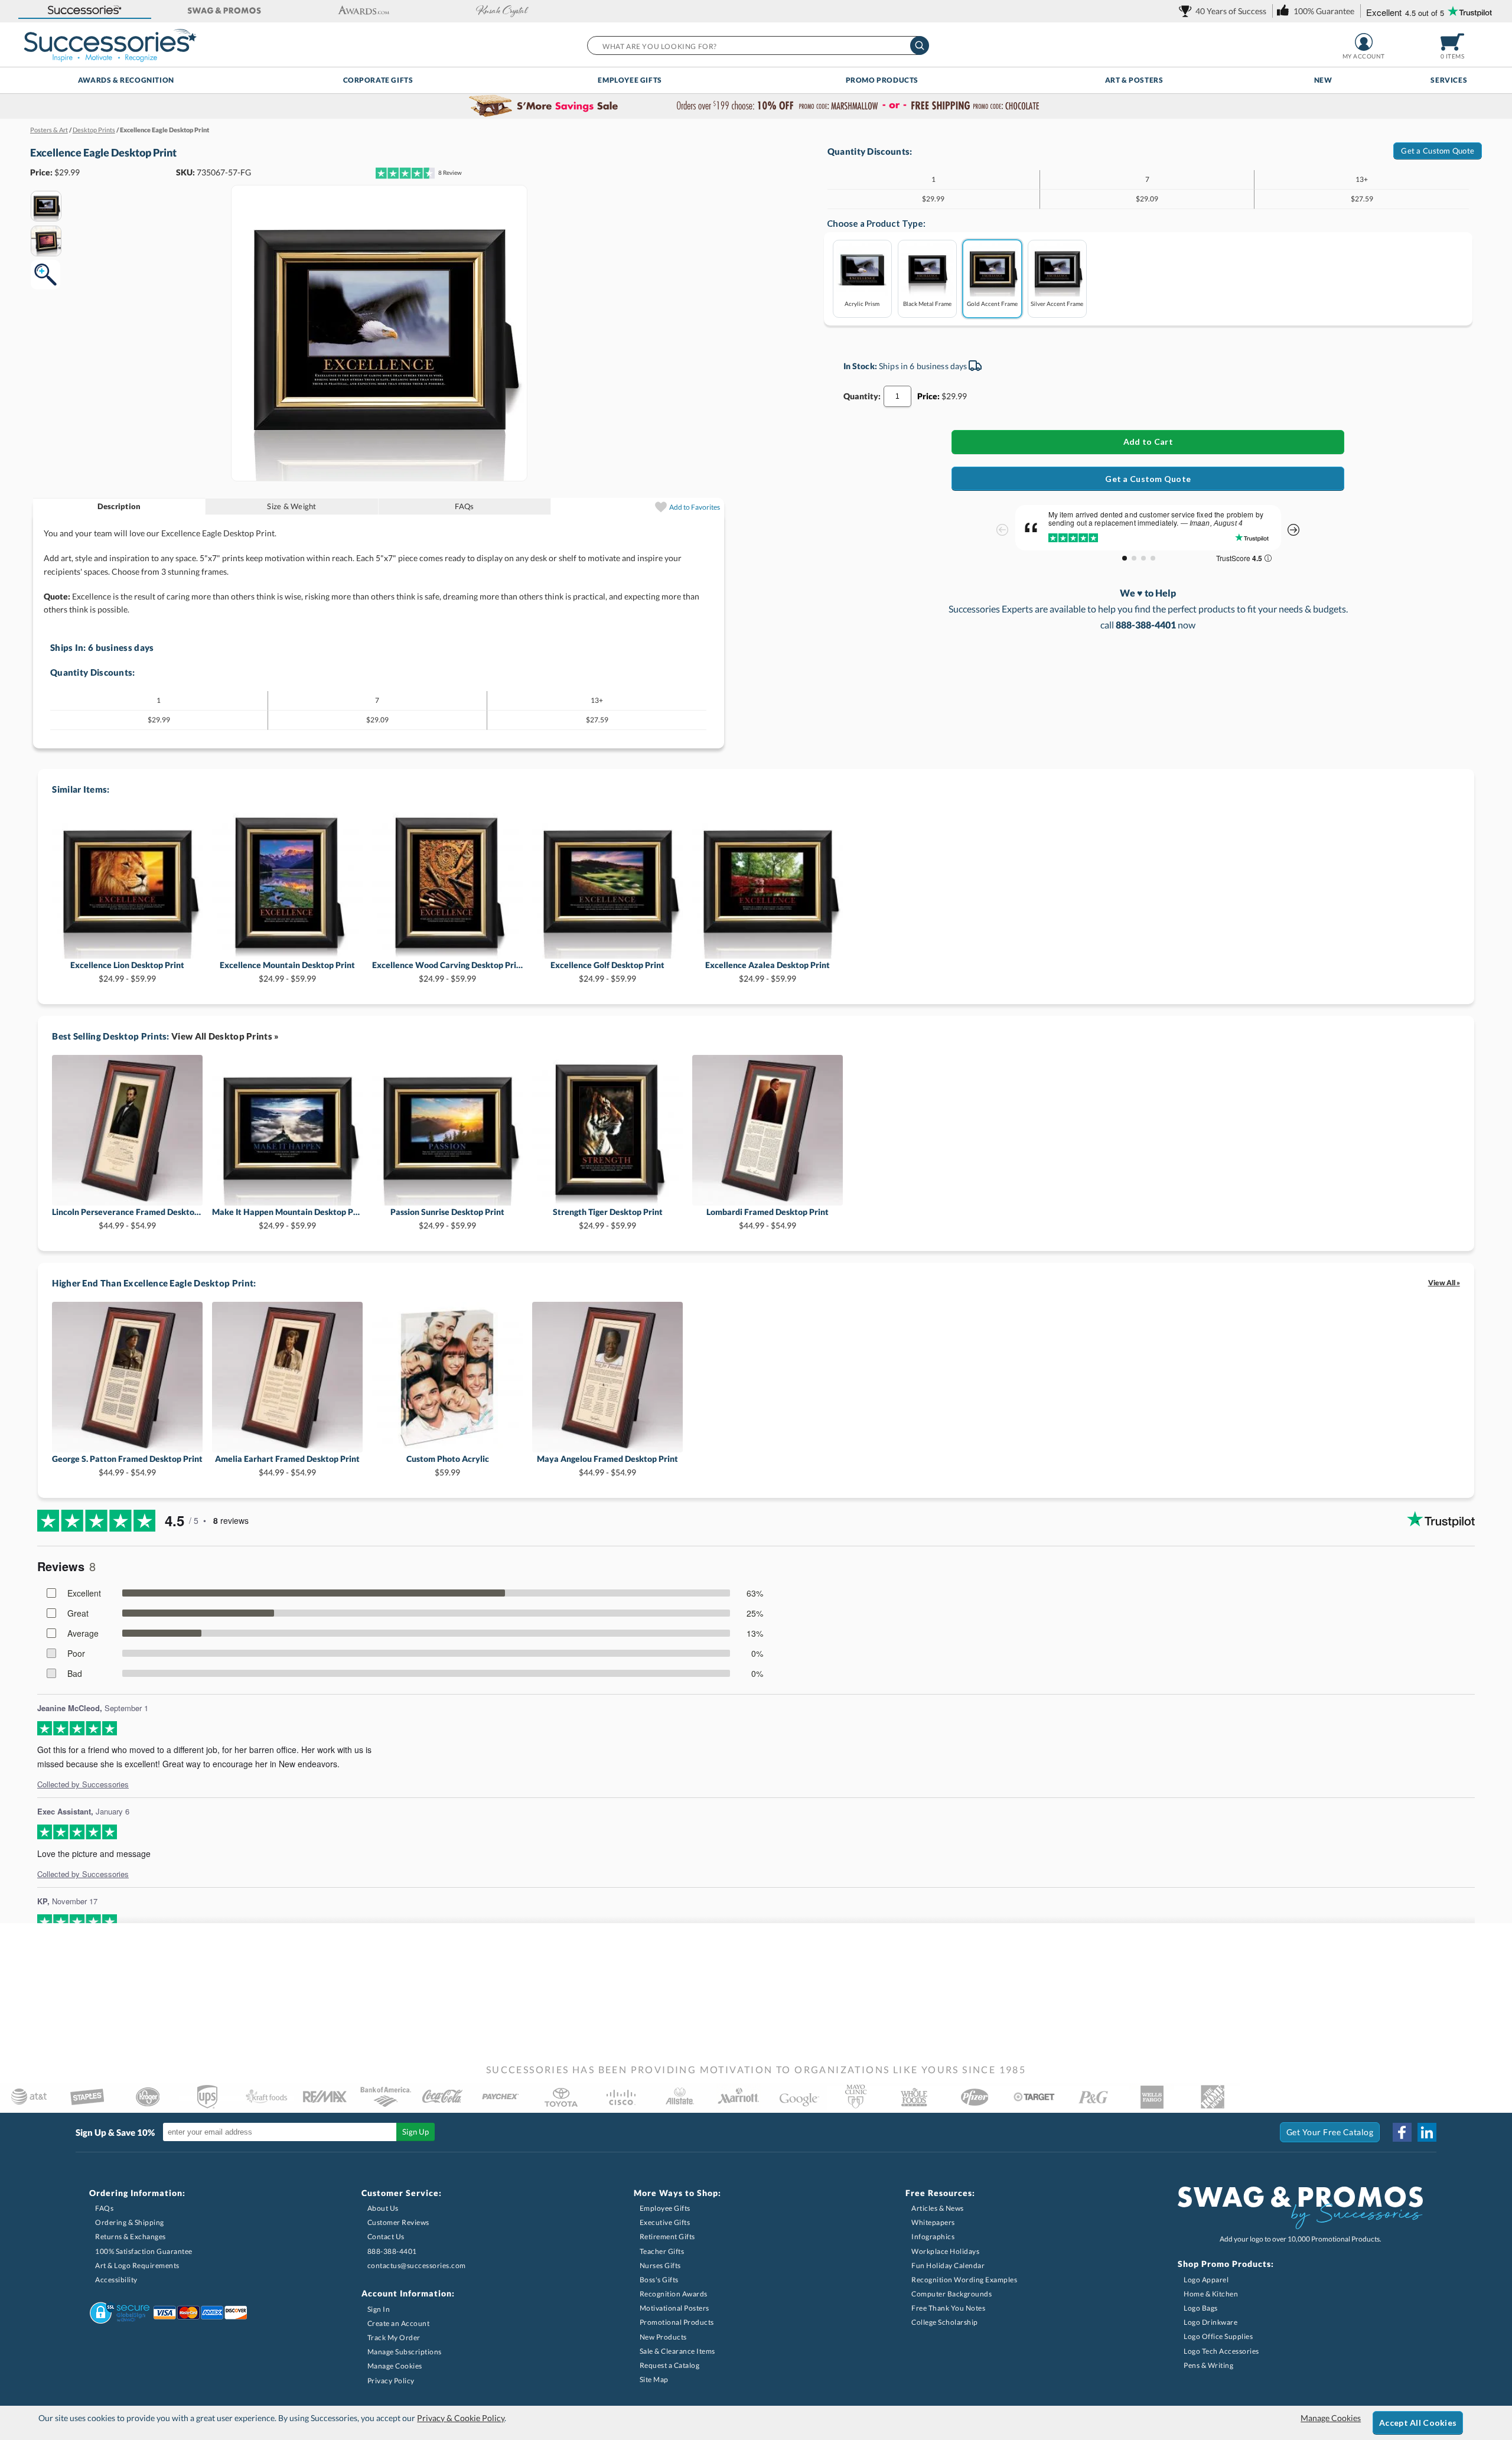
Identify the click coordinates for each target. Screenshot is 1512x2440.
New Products (663, 2337)
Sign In (379, 2309)
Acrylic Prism (862, 303)
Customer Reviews (398, 2222)
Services (1449, 80)
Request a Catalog (670, 2365)
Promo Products (882, 80)
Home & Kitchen (1211, 2294)
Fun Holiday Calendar (948, 2265)
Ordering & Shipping (130, 2222)
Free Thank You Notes (948, 2308)
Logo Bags (1201, 2308)
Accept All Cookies (1418, 2423)
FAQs (464, 506)
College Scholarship (945, 2322)
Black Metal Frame (927, 303)
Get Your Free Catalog (1330, 2132)
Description (119, 506)
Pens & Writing (1208, 2365)
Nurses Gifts (660, 2265)
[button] (85, 11)
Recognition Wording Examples (964, 2280)
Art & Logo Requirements (137, 2265)
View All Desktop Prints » (225, 1036)
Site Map (654, 2379)
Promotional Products (677, 2322)
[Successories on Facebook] (1402, 2132)
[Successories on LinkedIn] (1427, 2132)
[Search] (920, 45)
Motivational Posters (674, 2308)
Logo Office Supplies (1218, 2336)
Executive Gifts (665, 2222)
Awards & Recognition (126, 80)
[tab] (120, 506)
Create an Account (399, 2323)
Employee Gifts (630, 80)
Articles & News (938, 2208)
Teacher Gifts (662, 2251)
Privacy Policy (391, 2381)
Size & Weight (291, 506)
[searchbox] (757, 45)
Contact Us (386, 2237)
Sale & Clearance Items (677, 2351)
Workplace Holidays (945, 2251)
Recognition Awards (674, 2294)
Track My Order (394, 2338)
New (1323, 80)
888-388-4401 (392, 2251)
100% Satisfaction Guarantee (144, 2251)
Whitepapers (933, 2222)
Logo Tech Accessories (1221, 2351)
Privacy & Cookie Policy (461, 2418)
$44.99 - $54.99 (127, 1218)
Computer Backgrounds (951, 2294)
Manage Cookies (395, 2366)
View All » (1444, 1283)
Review (450, 172)
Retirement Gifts (667, 2237)
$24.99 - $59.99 (127, 971)
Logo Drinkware (1210, 2322)
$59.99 (448, 1465)
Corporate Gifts (378, 80)
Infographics (933, 2237)
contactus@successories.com (417, 2265)
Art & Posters (1134, 80)
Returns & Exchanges (131, 2237)
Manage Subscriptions (405, 2352)
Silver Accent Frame (1057, 303)
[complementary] (756, 106)
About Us (383, 2208)
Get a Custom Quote (1438, 151)
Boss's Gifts (659, 2280)
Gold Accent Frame (992, 303)
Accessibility (116, 2280)
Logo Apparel (1206, 2280)
